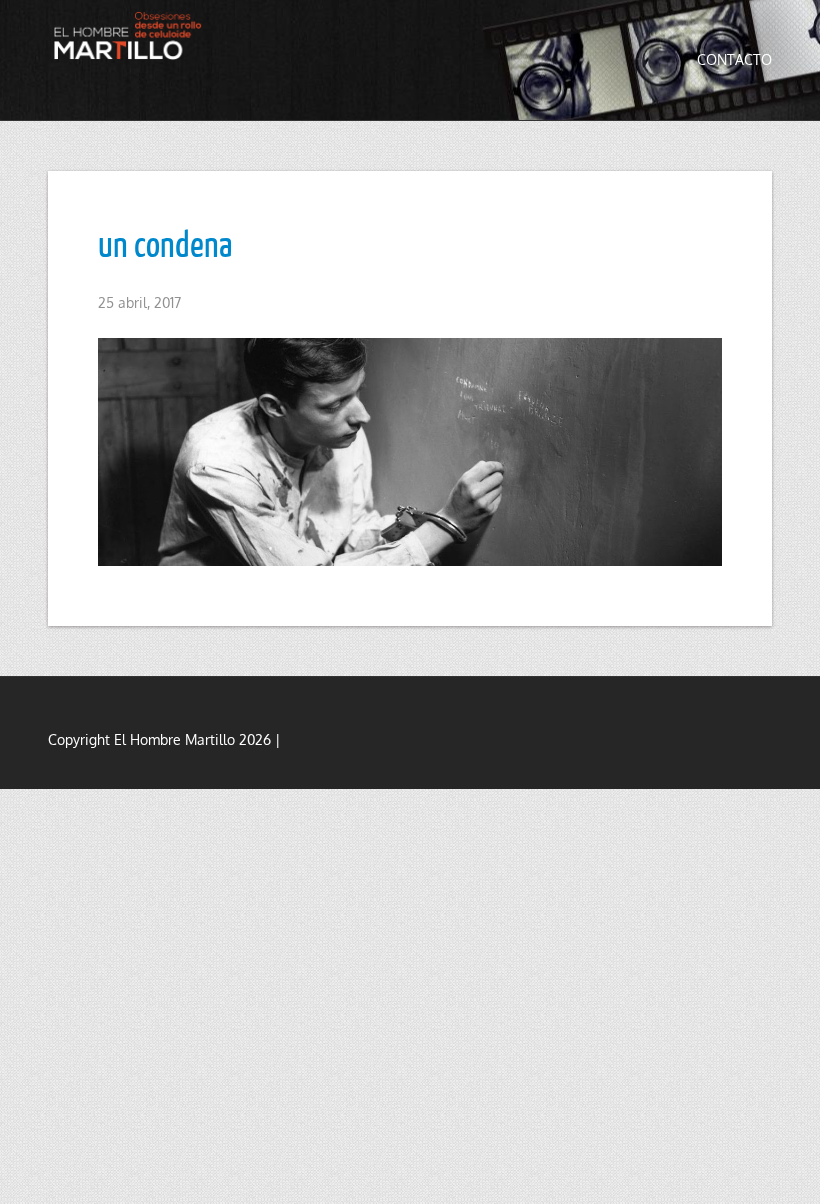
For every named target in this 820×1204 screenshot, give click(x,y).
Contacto (734, 59)
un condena (165, 243)
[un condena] (410, 452)
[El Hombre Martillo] (131, 35)
